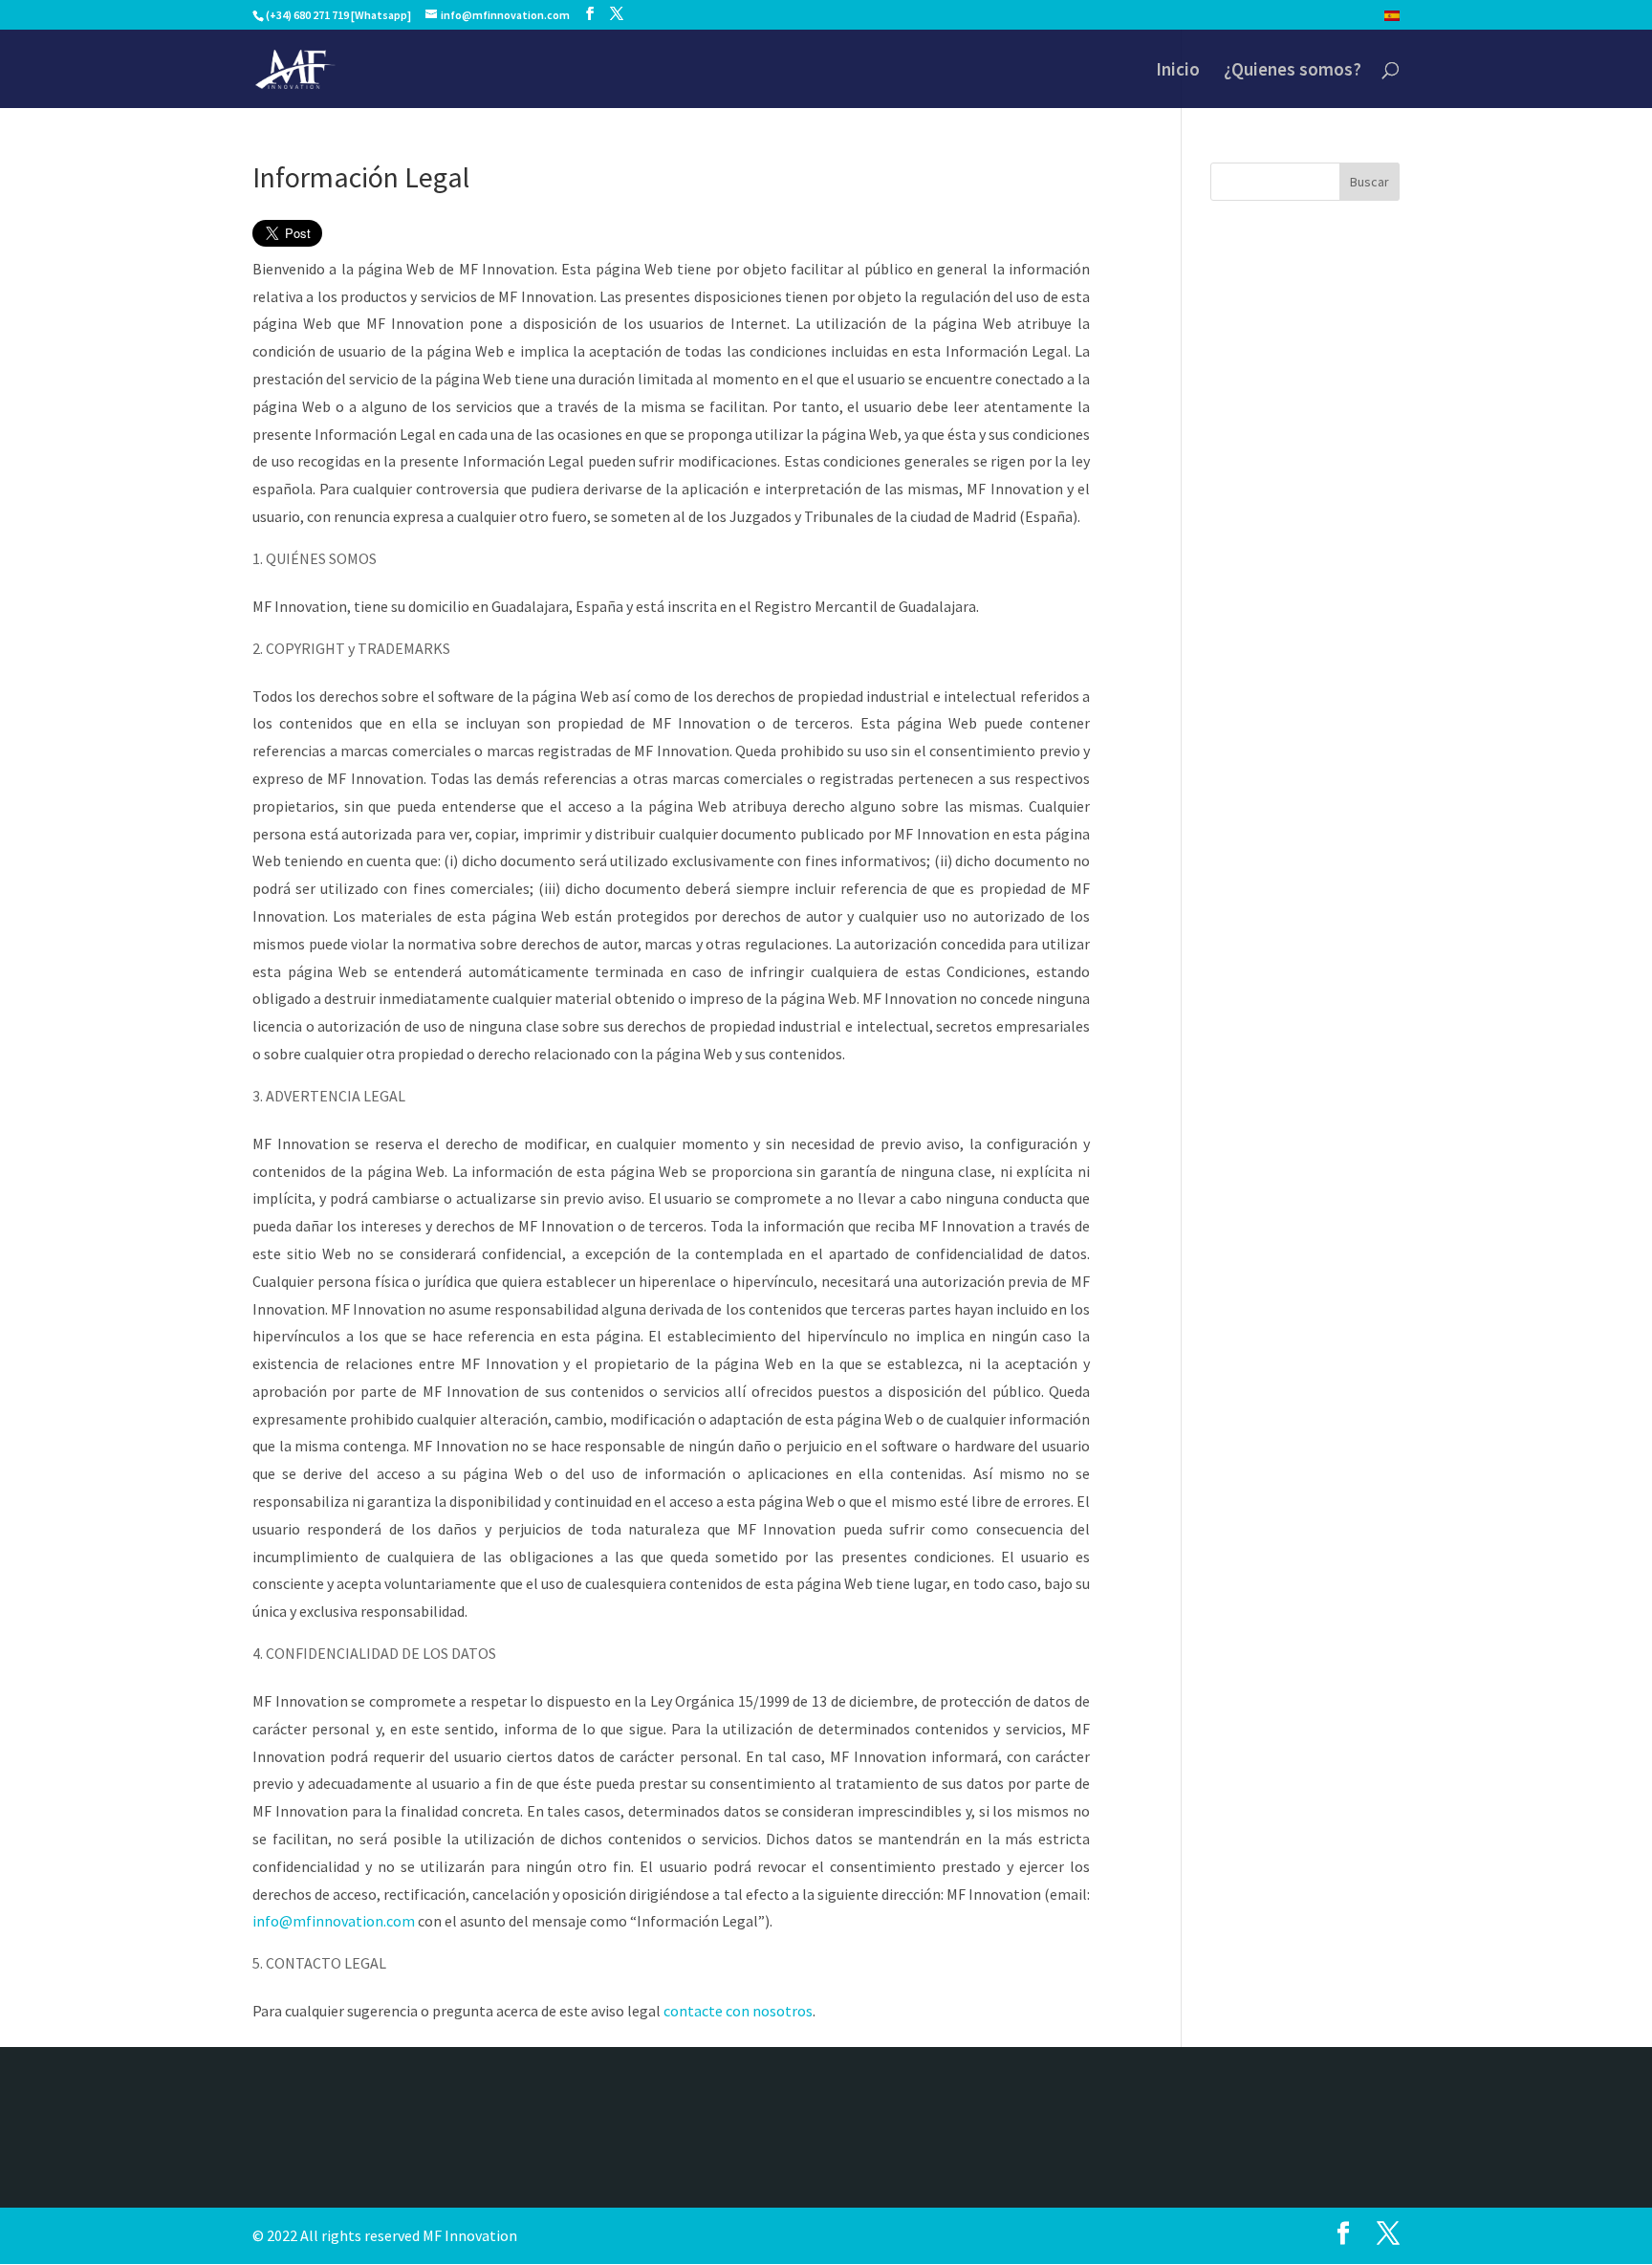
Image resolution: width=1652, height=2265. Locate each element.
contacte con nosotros (738, 2011)
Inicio (1178, 71)
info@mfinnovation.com (334, 1921)
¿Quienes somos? (1293, 71)
